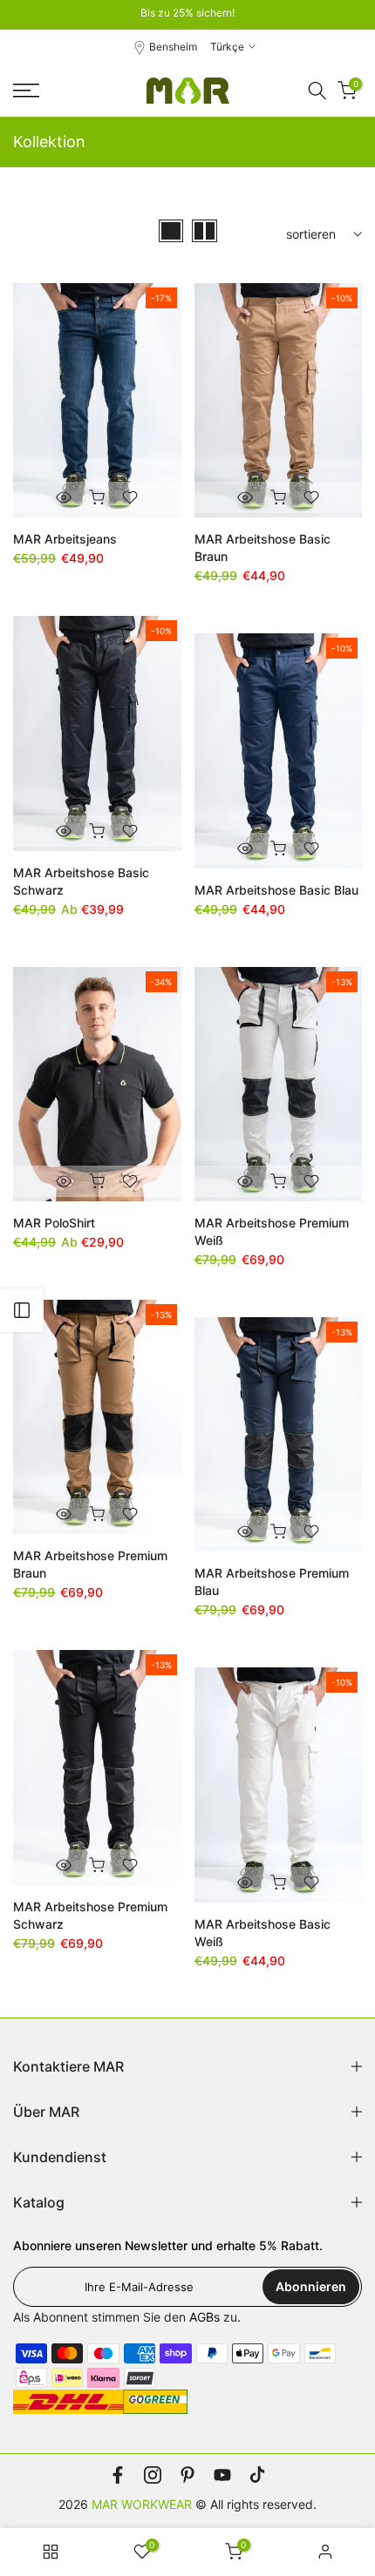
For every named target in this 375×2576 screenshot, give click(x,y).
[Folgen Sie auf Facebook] (118, 2475)
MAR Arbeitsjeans (65, 539)
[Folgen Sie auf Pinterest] (187, 2475)
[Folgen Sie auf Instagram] (153, 2475)
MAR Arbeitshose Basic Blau (276, 890)
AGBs (205, 2317)
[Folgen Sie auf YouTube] (222, 2475)
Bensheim (173, 47)
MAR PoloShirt (54, 1223)
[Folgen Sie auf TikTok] (257, 2475)
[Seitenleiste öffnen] (22, 1310)
